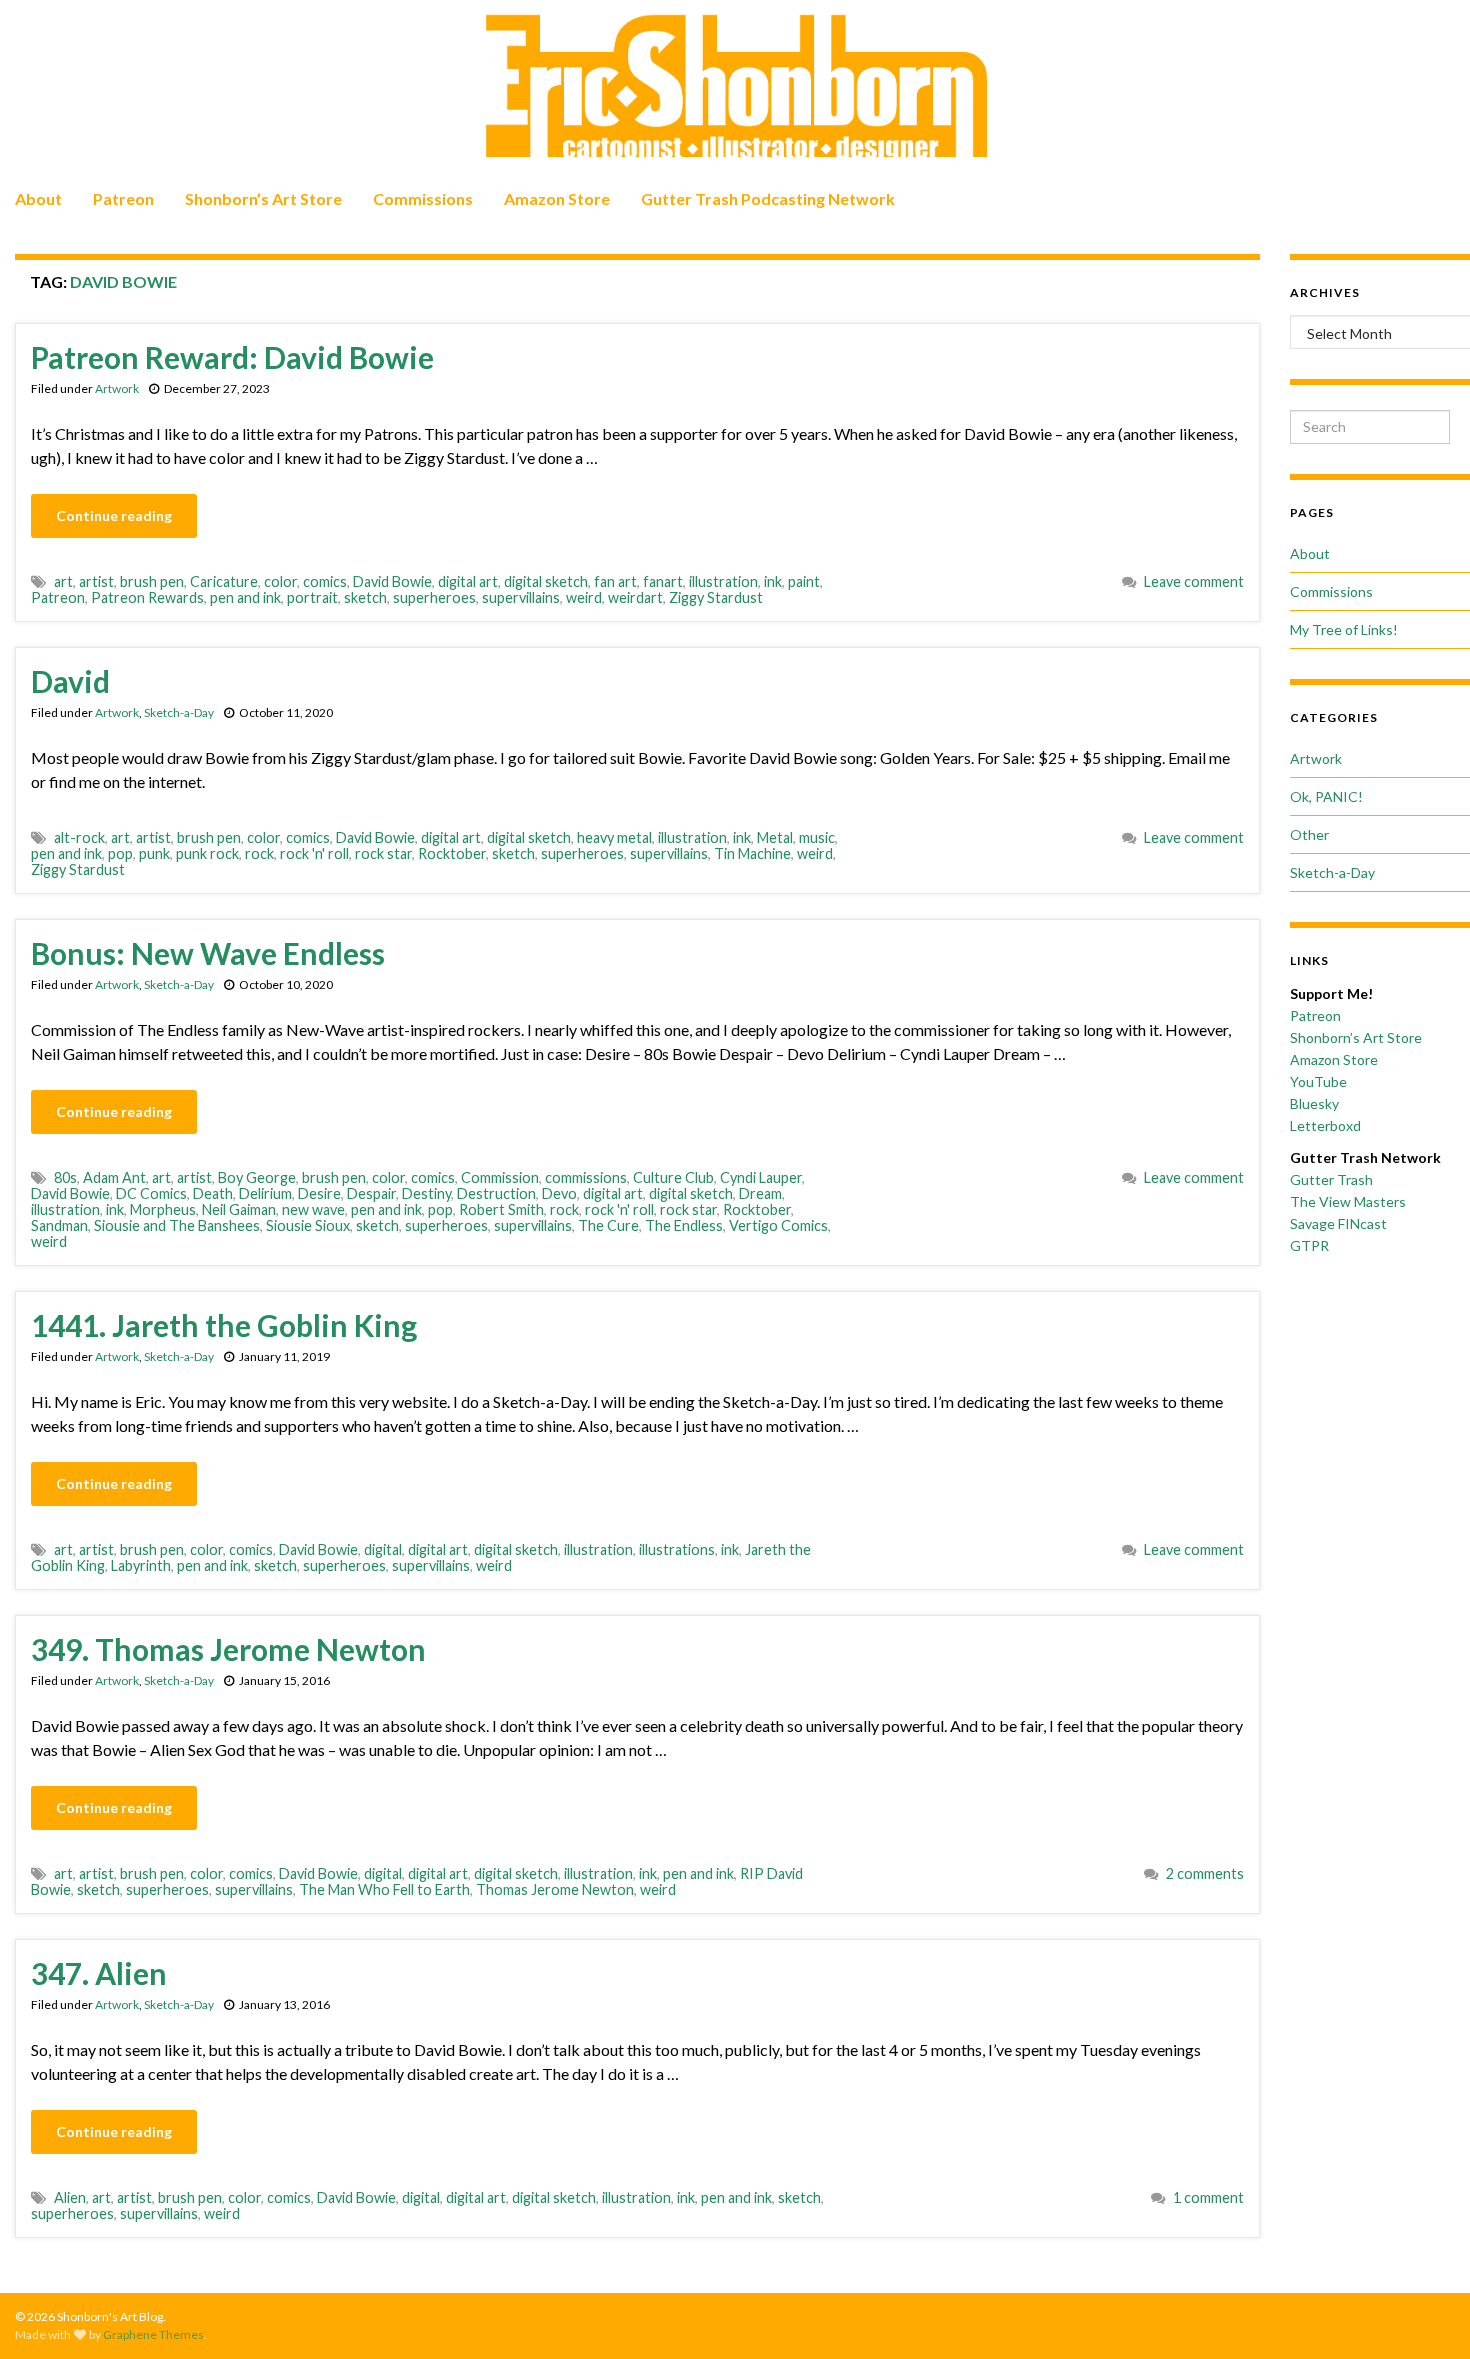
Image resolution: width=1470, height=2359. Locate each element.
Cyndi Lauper (761, 1177)
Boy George (257, 1177)
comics (325, 581)
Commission (500, 1177)
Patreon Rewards (147, 597)
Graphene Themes (153, 2334)
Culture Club (673, 1177)
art (63, 581)
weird (584, 597)
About (38, 198)
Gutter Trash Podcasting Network (768, 198)
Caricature (224, 581)
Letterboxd (1325, 1125)
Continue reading (114, 515)
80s (65, 1177)
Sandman (59, 1225)
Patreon (123, 198)
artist (96, 581)
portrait (312, 597)
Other (1309, 834)
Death (213, 1193)
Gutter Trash (1331, 1179)
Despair (371, 1193)
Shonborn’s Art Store (263, 198)
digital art (468, 581)
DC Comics (151, 1193)
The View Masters (1348, 1201)
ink (773, 581)
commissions (586, 1177)
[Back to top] (1425, 2314)
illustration (723, 581)
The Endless (684, 1225)
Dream (760, 1193)
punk (154, 853)
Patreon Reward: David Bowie (232, 357)
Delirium (265, 1193)
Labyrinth (141, 1565)
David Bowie (392, 581)
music (817, 837)
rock (259, 853)
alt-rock (79, 837)
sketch (365, 597)
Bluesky (1314, 1103)
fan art (615, 581)
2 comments (1205, 1873)
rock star (383, 853)
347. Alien (99, 1973)
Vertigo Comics (778, 1225)
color (280, 581)
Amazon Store (557, 198)
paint (804, 581)
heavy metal (614, 837)
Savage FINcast (1338, 1223)
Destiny (426, 1193)
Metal (775, 837)
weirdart (635, 597)
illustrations (677, 1549)
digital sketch (546, 581)
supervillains (521, 597)
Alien (70, 2197)
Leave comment (1194, 581)
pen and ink (245, 597)
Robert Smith (501, 1209)
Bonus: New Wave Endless (208, 953)
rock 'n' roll (314, 853)
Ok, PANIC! (1326, 796)
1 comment (1208, 2197)
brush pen (152, 581)
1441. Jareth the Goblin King (224, 1325)
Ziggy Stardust (716, 597)
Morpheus (163, 1209)
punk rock (207, 853)
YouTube (1318, 1081)
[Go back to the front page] (735, 87)
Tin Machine (752, 853)
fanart (663, 581)
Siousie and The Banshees (177, 1225)
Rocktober (452, 853)
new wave (313, 1209)
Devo (559, 1193)
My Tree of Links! (1344, 629)
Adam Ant (114, 1177)
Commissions (423, 198)
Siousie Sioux (308, 1225)
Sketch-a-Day (179, 712)
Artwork (117, 388)
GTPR (1309, 1245)
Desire (319, 1193)
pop (120, 853)
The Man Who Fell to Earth (384, 1889)
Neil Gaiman (239, 1209)
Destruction (496, 1193)
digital (383, 1549)
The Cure (608, 1225)
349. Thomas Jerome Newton (228, 1649)
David (70, 681)
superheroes (434, 597)
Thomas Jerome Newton (555, 1889)
